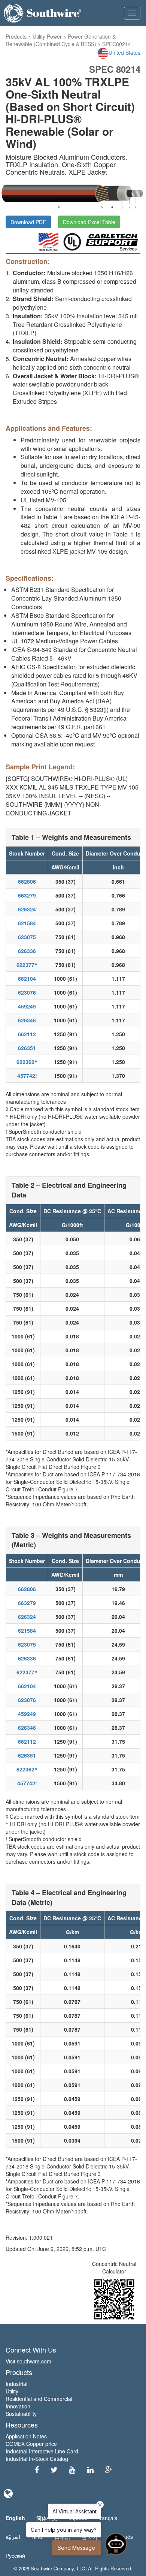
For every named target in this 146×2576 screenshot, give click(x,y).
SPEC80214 (117, 44)
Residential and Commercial (39, 2399)
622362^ (27, 1062)
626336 (27, 951)
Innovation (18, 2406)
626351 (27, 1048)
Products (16, 36)
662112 (27, 1034)
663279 (27, 895)
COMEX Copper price (31, 2444)
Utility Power (47, 36)
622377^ (27, 965)
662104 (27, 979)
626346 (27, 1020)
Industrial (16, 2384)
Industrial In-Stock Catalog (37, 2459)
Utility (12, 2391)
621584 (27, 923)
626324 (27, 909)
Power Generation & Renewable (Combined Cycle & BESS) (61, 40)
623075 (27, 937)
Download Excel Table (89, 222)
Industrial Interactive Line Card (42, 2451)
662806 (27, 881)
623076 (27, 992)
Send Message (76, 2548)
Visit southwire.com (28, 2361)
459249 (27, 1006)
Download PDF (28, 222)
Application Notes (26, 2436)
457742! (27, 1076)
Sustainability (21, 2414)
